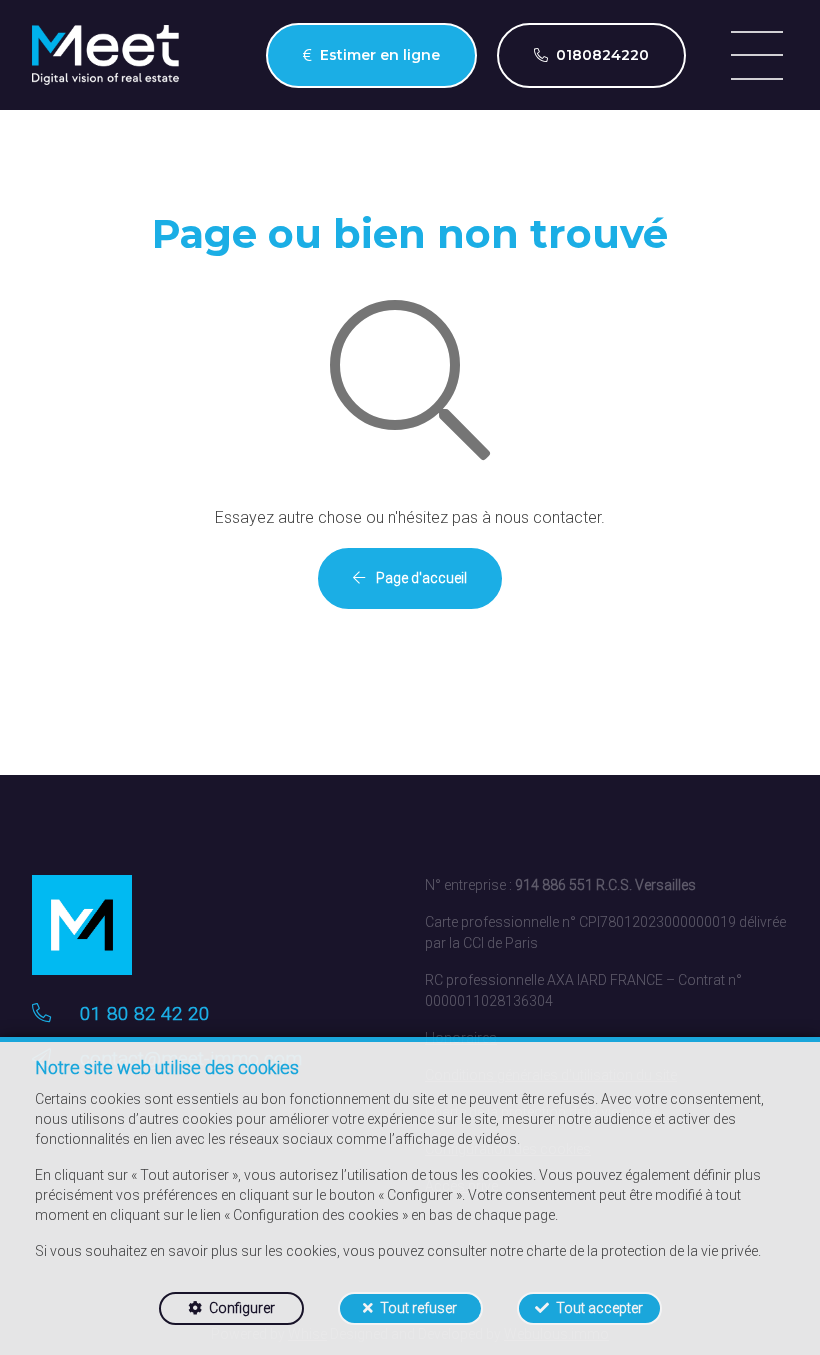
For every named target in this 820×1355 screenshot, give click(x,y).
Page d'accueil (420, 578)
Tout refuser (418, 1308)
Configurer (242, 1308)
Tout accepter (599, 1308)
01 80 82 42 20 (145, 1013)
